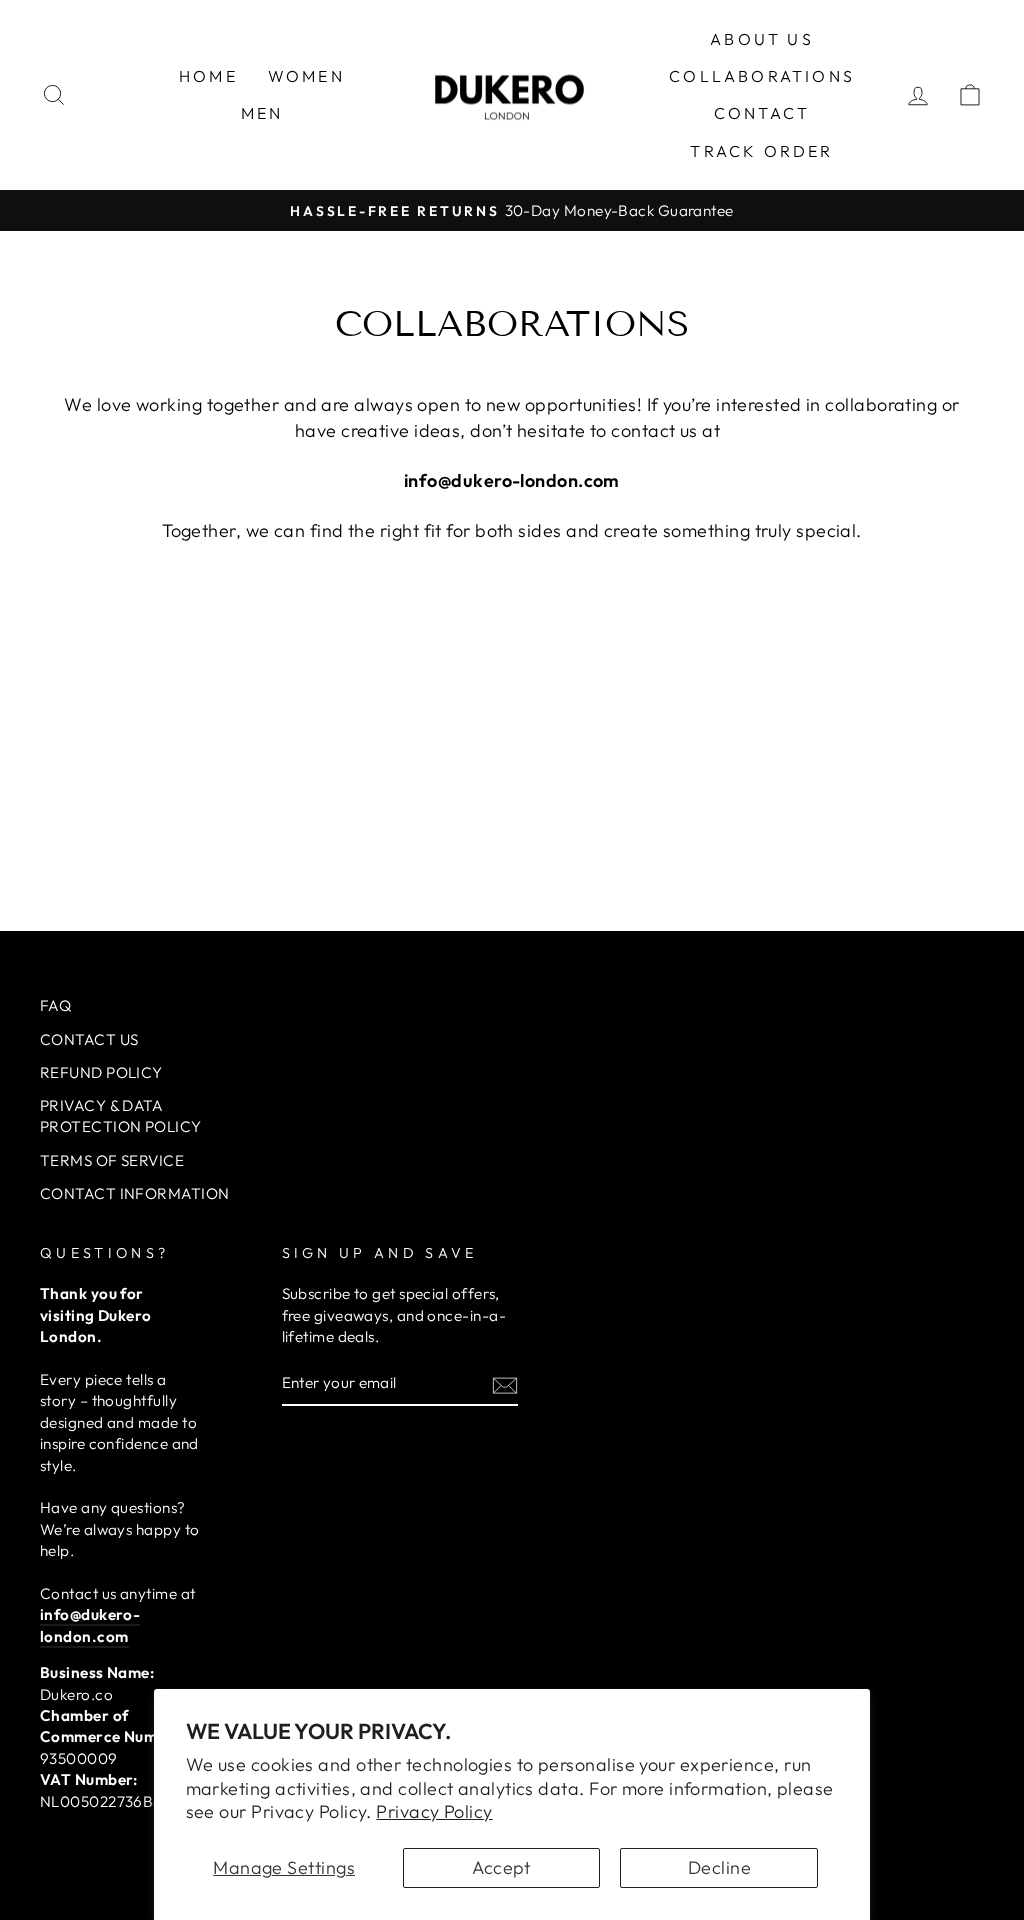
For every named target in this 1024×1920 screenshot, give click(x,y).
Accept (501, 1867)
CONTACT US (89, 1039)
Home (208, 76)
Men (262, 113)
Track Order (761, 151)
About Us (762, 39)
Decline (719, 1867)
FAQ (55, 1005)
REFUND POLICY (101, 1072)
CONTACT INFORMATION (135, 1193)
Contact (762, 113)
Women (306, 76)
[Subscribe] (505, 1384)
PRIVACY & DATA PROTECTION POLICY (121, 1116)
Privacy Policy (434, 1811)
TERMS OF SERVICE (112, 1160)
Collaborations (762, 76)
